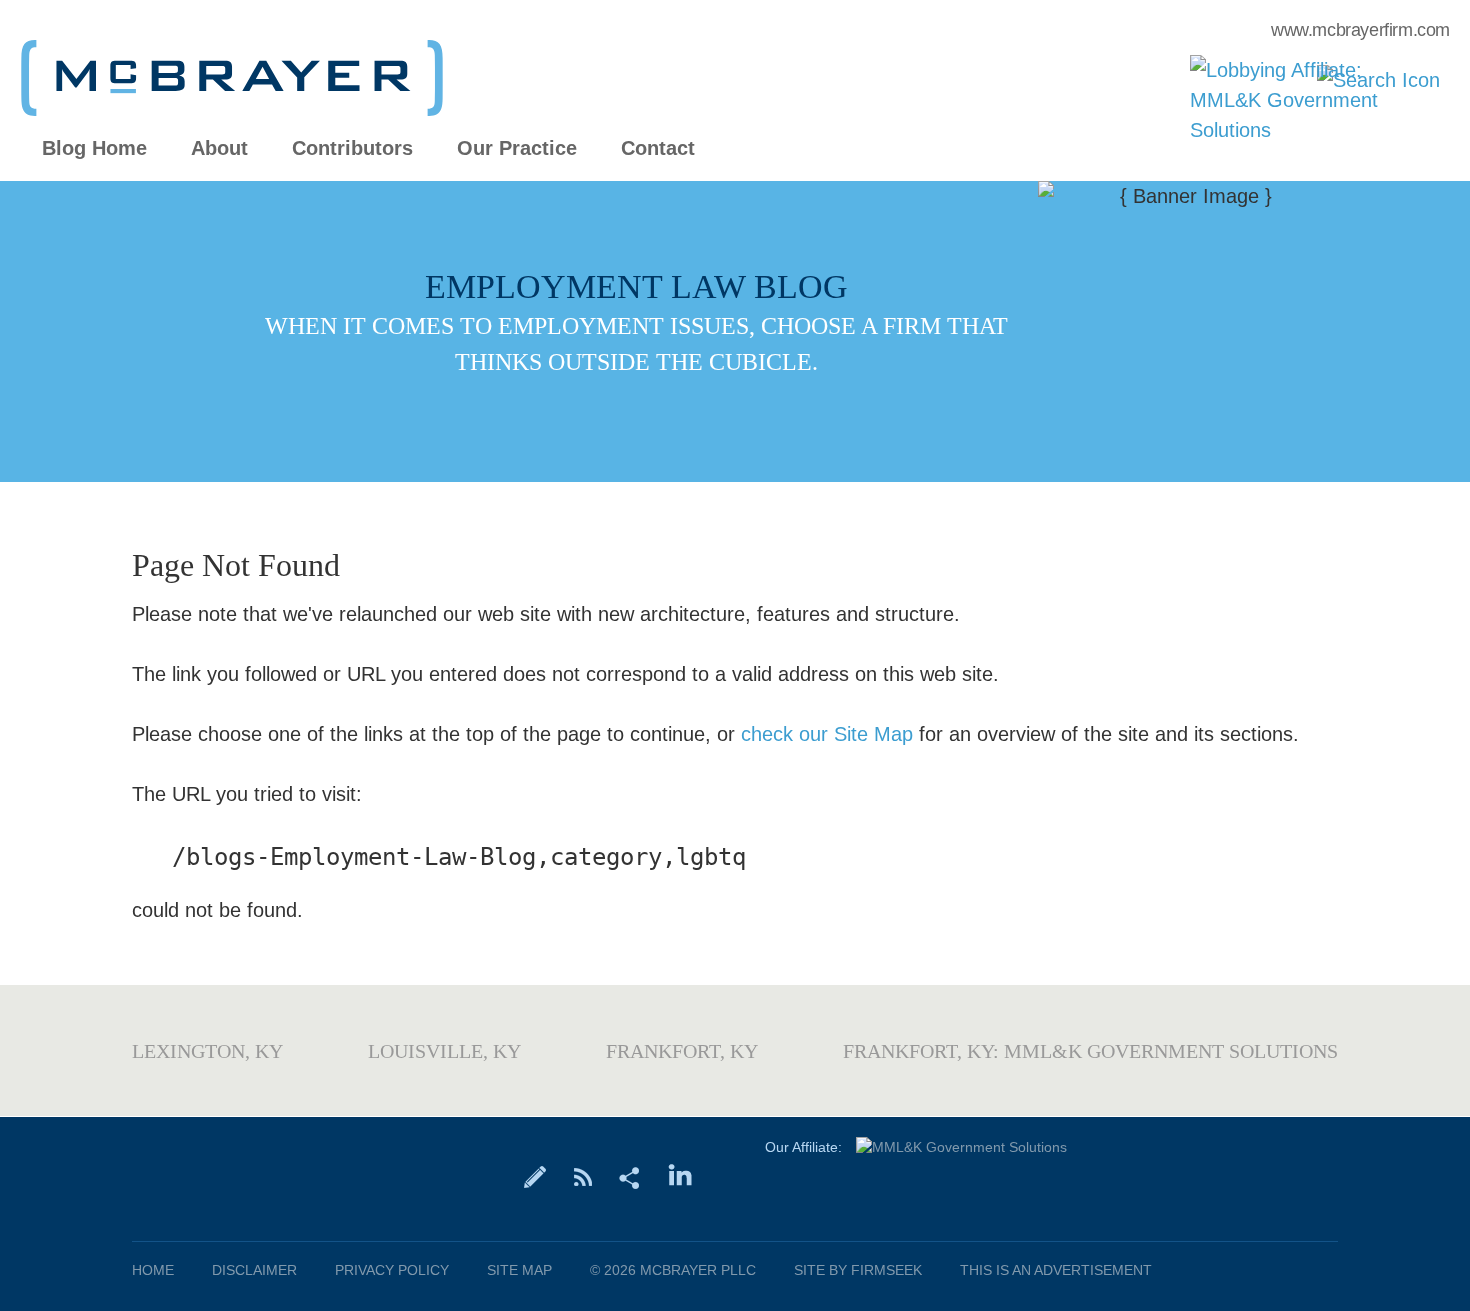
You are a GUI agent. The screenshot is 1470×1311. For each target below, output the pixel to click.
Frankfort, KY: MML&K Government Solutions (1090, 1051)
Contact (658, 148)
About (219, 148)
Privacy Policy (392, 1270)
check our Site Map (827, 734)
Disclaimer (254, 1270)
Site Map (519, 1270)
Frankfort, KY (682, 1051)
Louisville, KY (444, 1051)
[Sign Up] (535, 1176)
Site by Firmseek (858, 1270)
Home (153, 1270)
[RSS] (582, 1176)
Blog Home (94, 148)
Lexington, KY (207, 1051)
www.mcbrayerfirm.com (1360, 30)
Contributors (352, 148)
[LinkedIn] (680, 1176)
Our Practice (517, 148)
